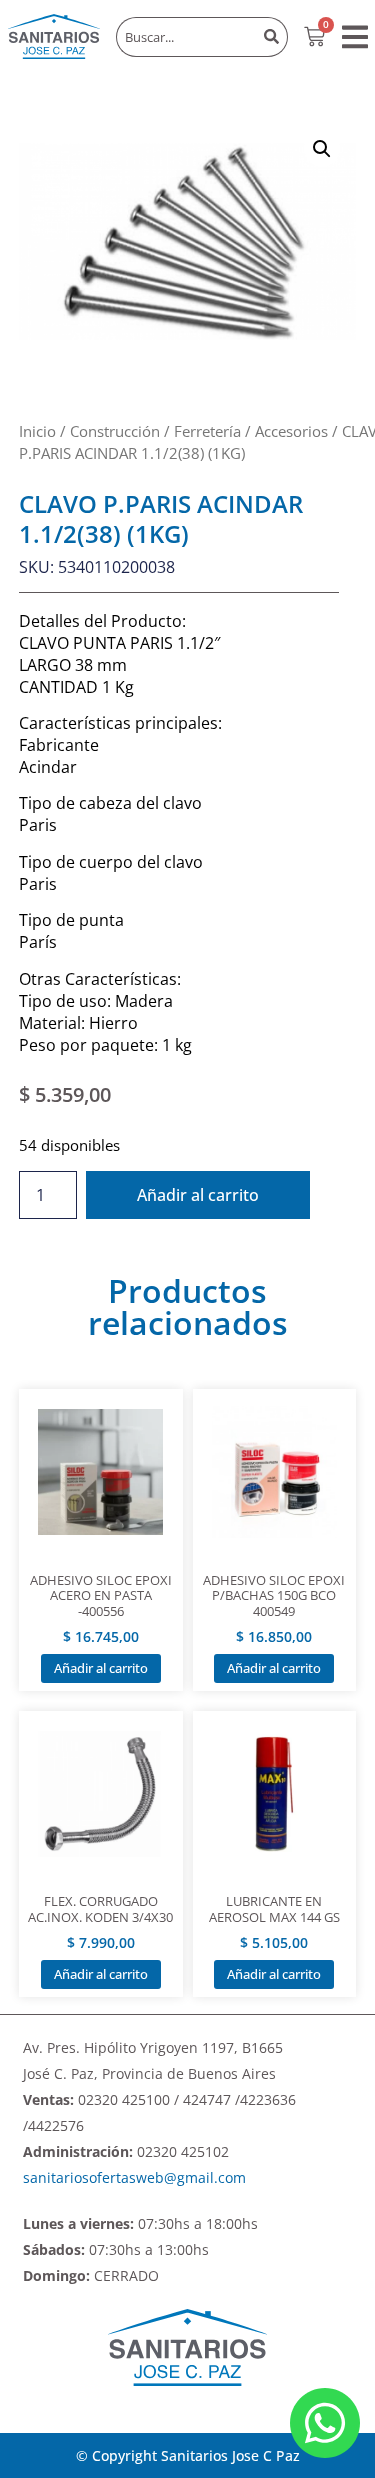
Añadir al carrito (198, 1195)
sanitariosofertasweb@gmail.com (134, 2177)
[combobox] (186, 37)
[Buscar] (272, 37)
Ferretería (207, 431)
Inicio (37, 431)
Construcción (115, 431)
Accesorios (291, 431)
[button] (355, 37)
